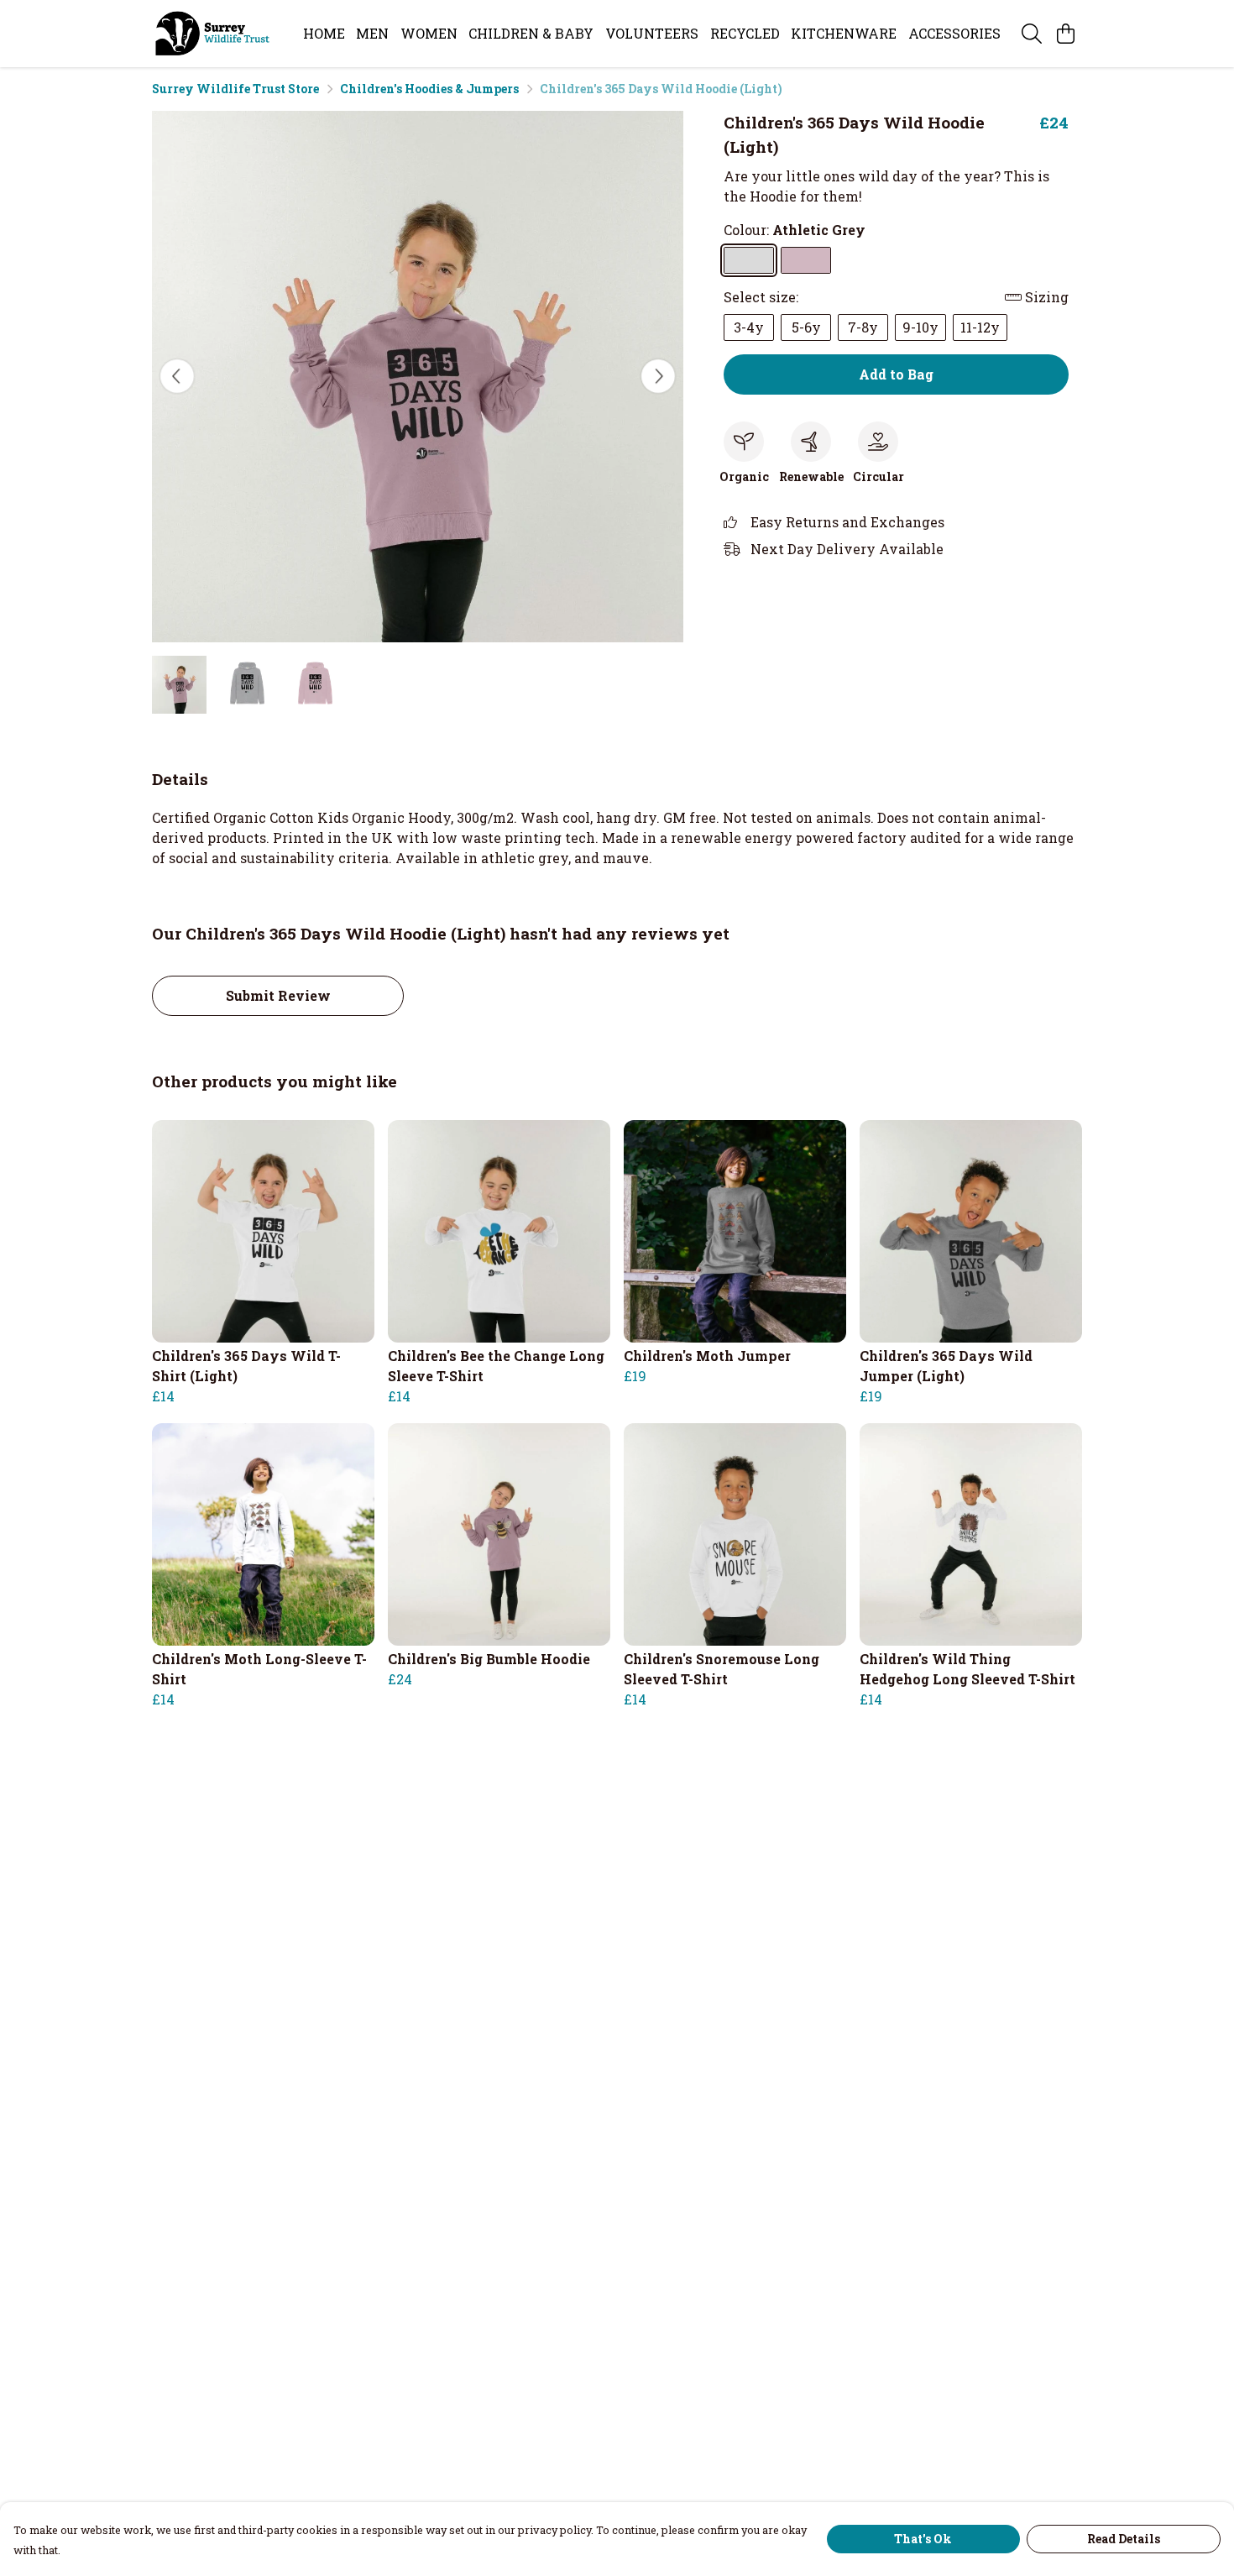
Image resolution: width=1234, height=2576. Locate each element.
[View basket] (1065, 34)
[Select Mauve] (806, 260)
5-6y (806, 327)
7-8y (863, 327)
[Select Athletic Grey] (749, 260)
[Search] (1032, 34)
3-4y (749, 327)
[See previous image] (177, 376)
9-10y (920, 327)
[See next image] (658, 376)
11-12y (980, 327)
